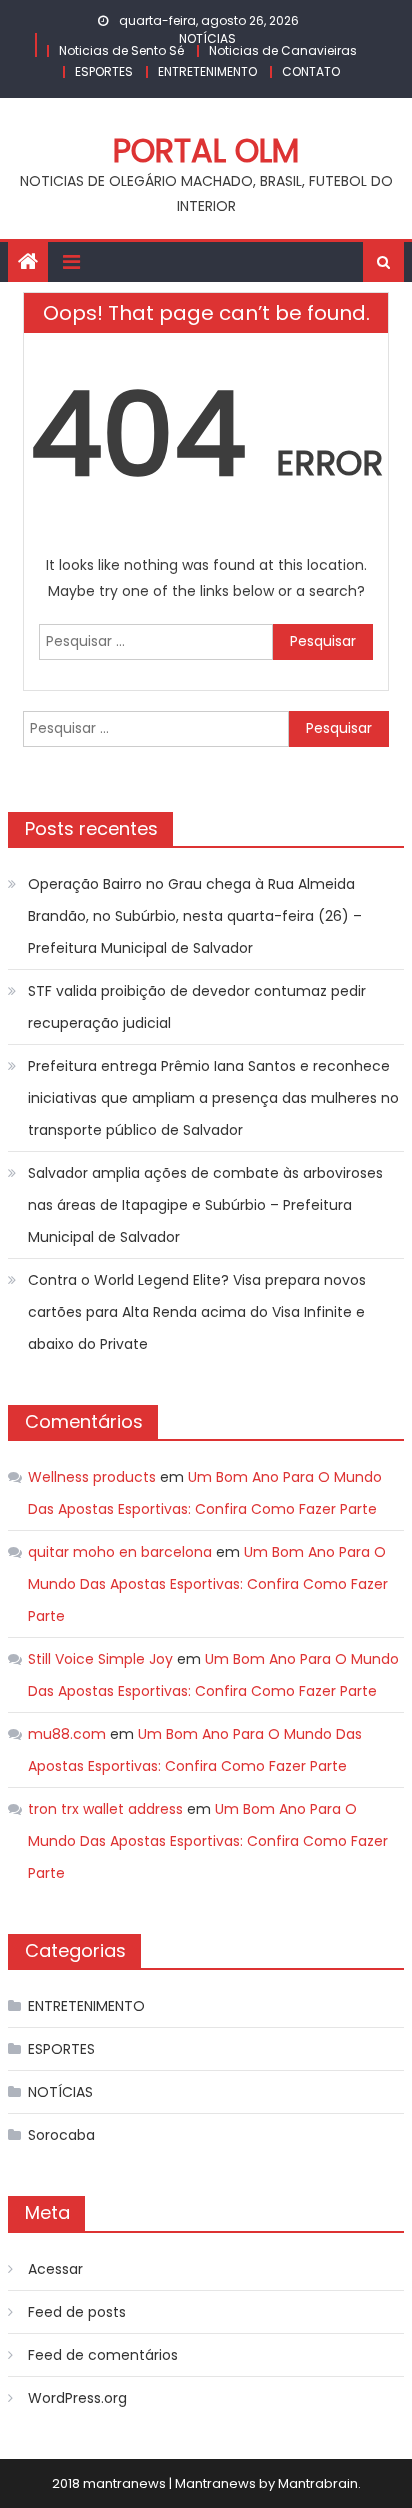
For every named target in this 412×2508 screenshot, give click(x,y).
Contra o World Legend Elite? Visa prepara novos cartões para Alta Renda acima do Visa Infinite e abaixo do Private (197, 1312)
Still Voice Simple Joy (100, 1659)
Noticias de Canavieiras (283, 50)
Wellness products (92, 1477)
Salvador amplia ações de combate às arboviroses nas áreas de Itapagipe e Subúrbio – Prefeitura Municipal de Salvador (205, 1205)
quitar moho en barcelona (120, 1552)
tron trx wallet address (105, 1809)
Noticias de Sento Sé (121, 50)
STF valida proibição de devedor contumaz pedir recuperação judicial (197, 1007)
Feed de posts (77, 2312)
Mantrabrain (318, 2483)
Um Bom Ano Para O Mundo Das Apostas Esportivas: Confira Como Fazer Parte (208, 1584)
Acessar (55, 2269)
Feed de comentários (103, 2355)
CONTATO (311, 71)
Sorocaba (61, 2135)
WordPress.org (77, 2398)
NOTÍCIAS (207, 38)
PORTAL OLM (206, 150)
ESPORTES (104, 71)
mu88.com (67, 1734)
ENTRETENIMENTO (207, 71)
